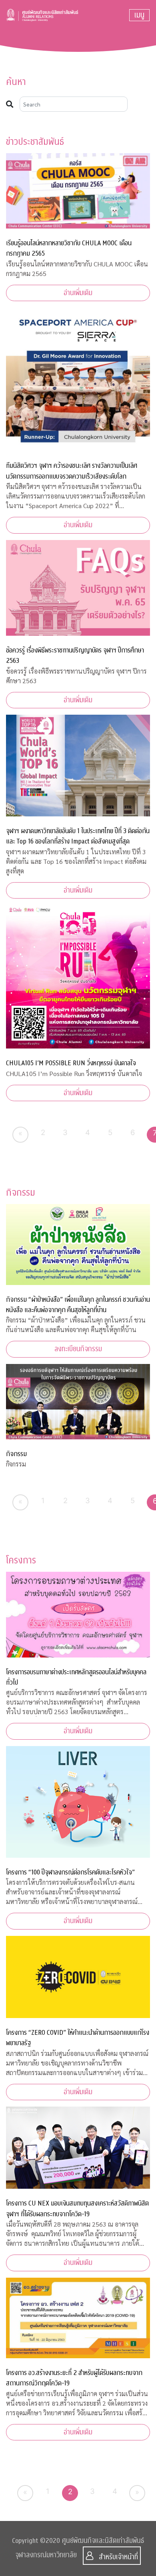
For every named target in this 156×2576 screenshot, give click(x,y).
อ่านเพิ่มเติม (78, 293)
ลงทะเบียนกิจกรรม (78, 1349)
